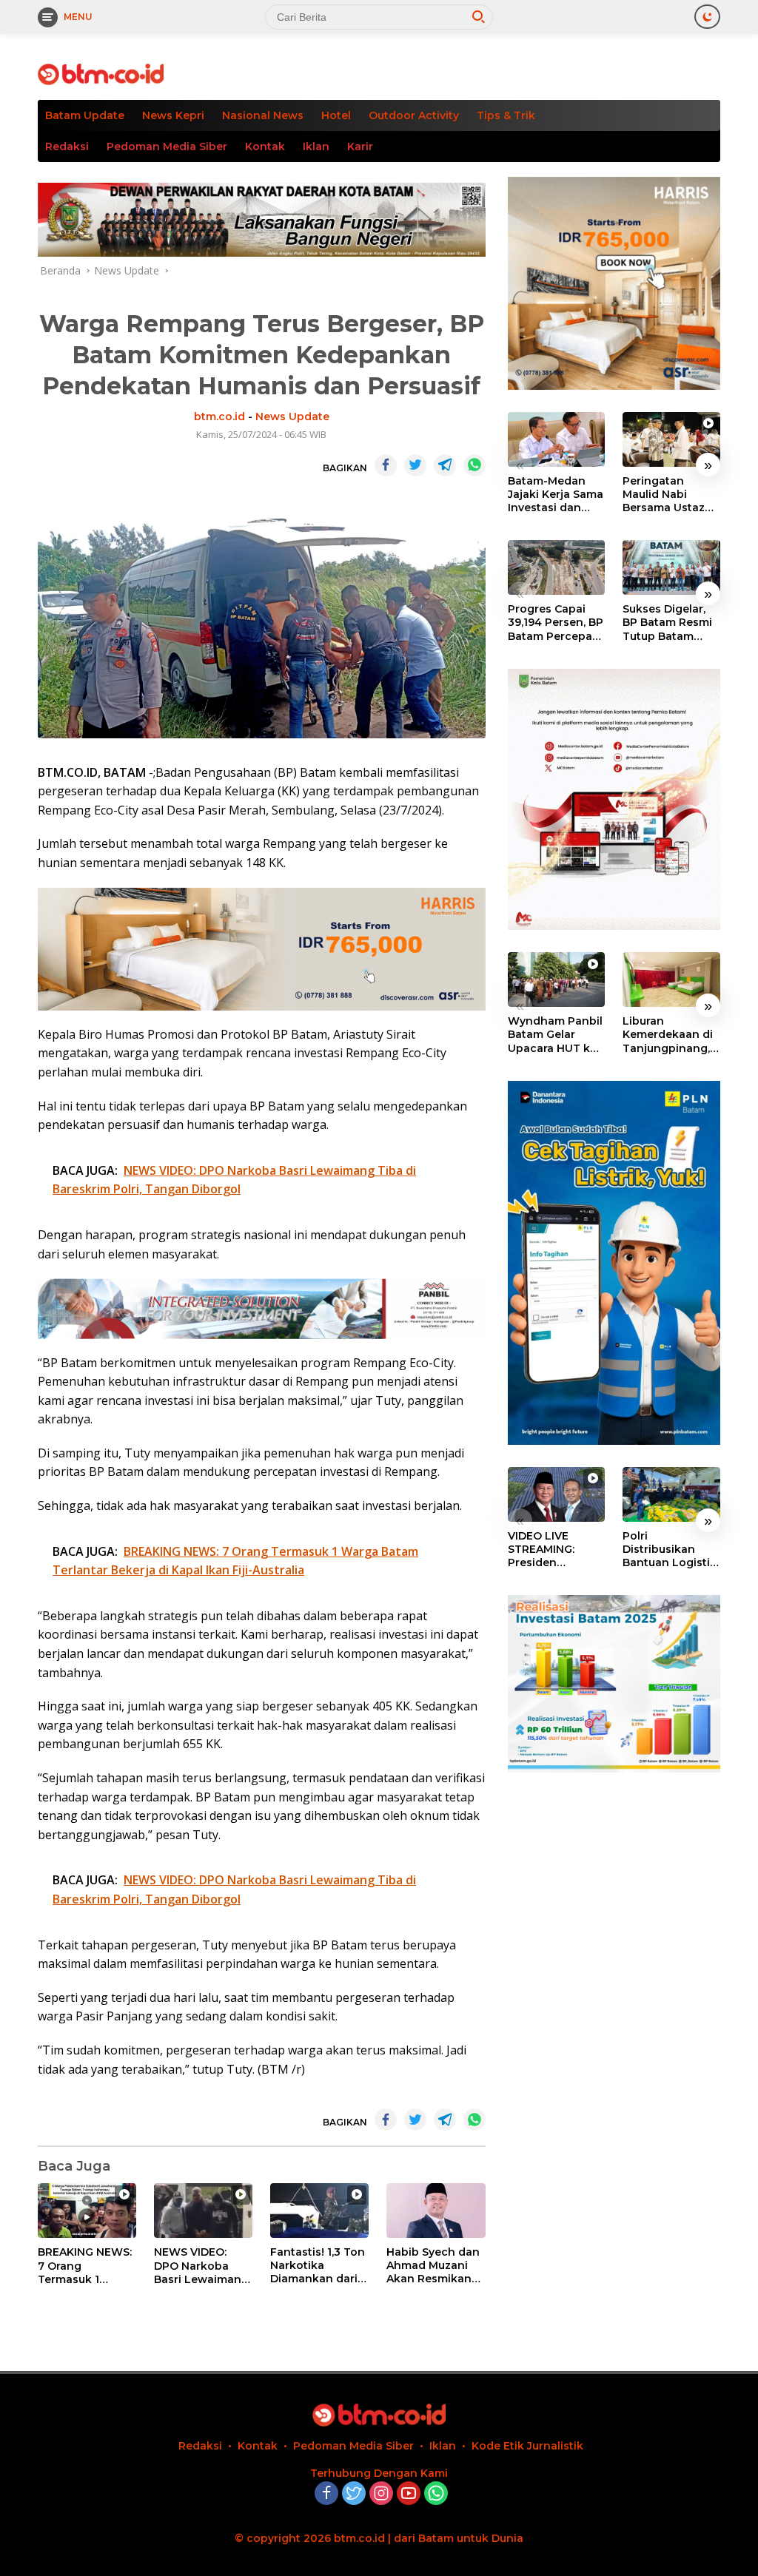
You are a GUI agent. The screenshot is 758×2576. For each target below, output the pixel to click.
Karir (360, 146)
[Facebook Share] (386, 465)
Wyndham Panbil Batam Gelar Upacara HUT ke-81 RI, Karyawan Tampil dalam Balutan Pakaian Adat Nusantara (555, 1035)
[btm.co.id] (101, 73)
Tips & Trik (506, 115)
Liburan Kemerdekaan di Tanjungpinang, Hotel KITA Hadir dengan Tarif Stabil (668, 1035)
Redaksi (67, 146)
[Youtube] (409, 2494)
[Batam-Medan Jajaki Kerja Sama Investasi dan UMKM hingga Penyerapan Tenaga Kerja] (557, 439)
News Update (292, 417)
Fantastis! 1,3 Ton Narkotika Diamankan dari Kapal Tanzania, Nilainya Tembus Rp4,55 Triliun (318, 2266)
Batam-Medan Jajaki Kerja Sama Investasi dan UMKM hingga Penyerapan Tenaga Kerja (556, 495)
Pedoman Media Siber (167, 146)
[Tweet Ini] (415, 465)
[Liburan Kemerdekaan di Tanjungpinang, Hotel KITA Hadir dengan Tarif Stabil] (671, 980)
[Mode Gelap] (707, 17)
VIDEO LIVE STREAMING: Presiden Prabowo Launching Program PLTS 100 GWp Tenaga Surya (555, 1550)
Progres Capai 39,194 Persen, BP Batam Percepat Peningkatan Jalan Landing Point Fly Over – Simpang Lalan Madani (556, 623)
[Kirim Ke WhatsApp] (474, 465)
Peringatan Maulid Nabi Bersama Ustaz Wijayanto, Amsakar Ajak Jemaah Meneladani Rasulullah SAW (665, 495)
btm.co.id (219, 417)
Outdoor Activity (414, 115)
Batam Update (85, 115)
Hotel (336, 115)
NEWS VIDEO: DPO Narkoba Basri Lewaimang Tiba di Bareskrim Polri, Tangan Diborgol (202, 2266)
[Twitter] (354, 2494)
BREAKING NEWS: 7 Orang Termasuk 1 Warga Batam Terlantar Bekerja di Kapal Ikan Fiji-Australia (85, 2266)
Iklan (316, 146)
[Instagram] (381, 2494)
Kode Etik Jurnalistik (527, 2446)
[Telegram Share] (445, 465)
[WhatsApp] (436, 2494)
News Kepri (173, 115)
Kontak (265, 146)
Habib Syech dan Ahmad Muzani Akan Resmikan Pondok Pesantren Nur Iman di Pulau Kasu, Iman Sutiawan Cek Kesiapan (433, 2266)
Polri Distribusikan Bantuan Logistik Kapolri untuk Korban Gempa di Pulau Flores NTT (671, 1550)
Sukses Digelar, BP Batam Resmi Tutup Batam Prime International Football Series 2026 (667, 623)
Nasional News (263, 115)
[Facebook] (326, 2494)
